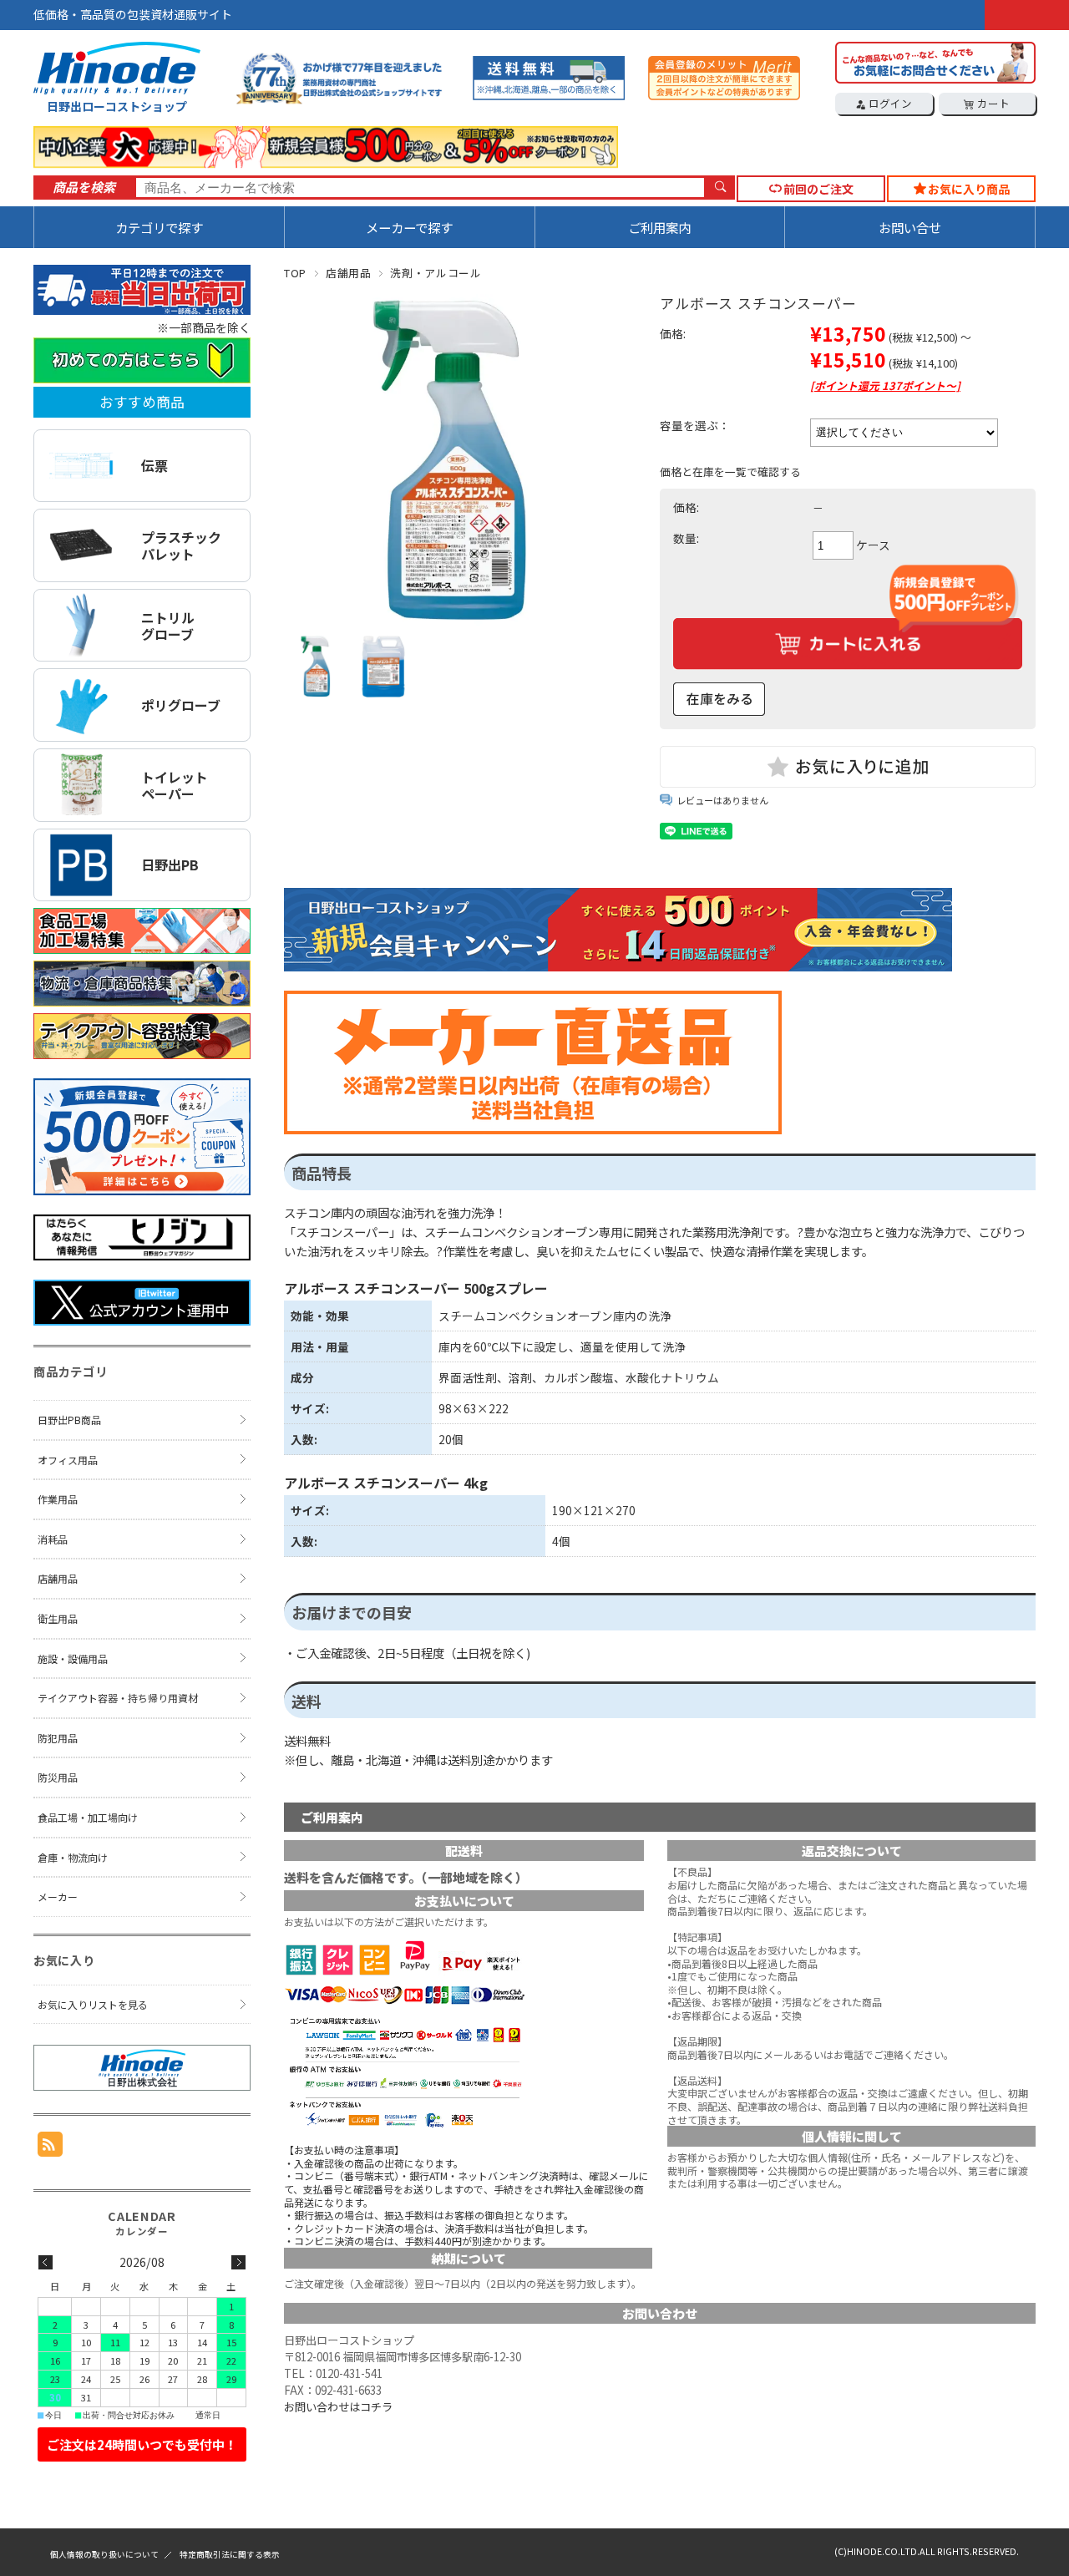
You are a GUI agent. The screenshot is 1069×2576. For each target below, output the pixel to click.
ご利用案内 (659, 227)
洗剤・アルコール (436, 273)
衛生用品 (58, 1618)
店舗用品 (349, 273)
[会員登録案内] (142, 1189)
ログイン (889, 103)
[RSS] (50, 2148)
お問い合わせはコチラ (338, 2407)
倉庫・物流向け (73, 1857)
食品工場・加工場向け (88, 1817)
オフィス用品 (68, 1460)
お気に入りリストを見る (93, 2004)
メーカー (58, 1897)
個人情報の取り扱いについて (104, 2554)
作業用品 (58, 1499)
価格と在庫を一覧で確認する (730, 472)
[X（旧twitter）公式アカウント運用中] (142, 1320)
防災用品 (58, 1777)
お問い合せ (910, 227)
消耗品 (53, 1539)
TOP (295, 273)
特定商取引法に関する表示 (230, 2554)
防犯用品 (58, 1738)
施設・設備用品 (73, 1658)
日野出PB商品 (69, 1420)
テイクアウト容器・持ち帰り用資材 (118, 1698)
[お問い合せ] (935, 79)
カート (992, 103)
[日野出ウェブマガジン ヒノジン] (142, 1255)
